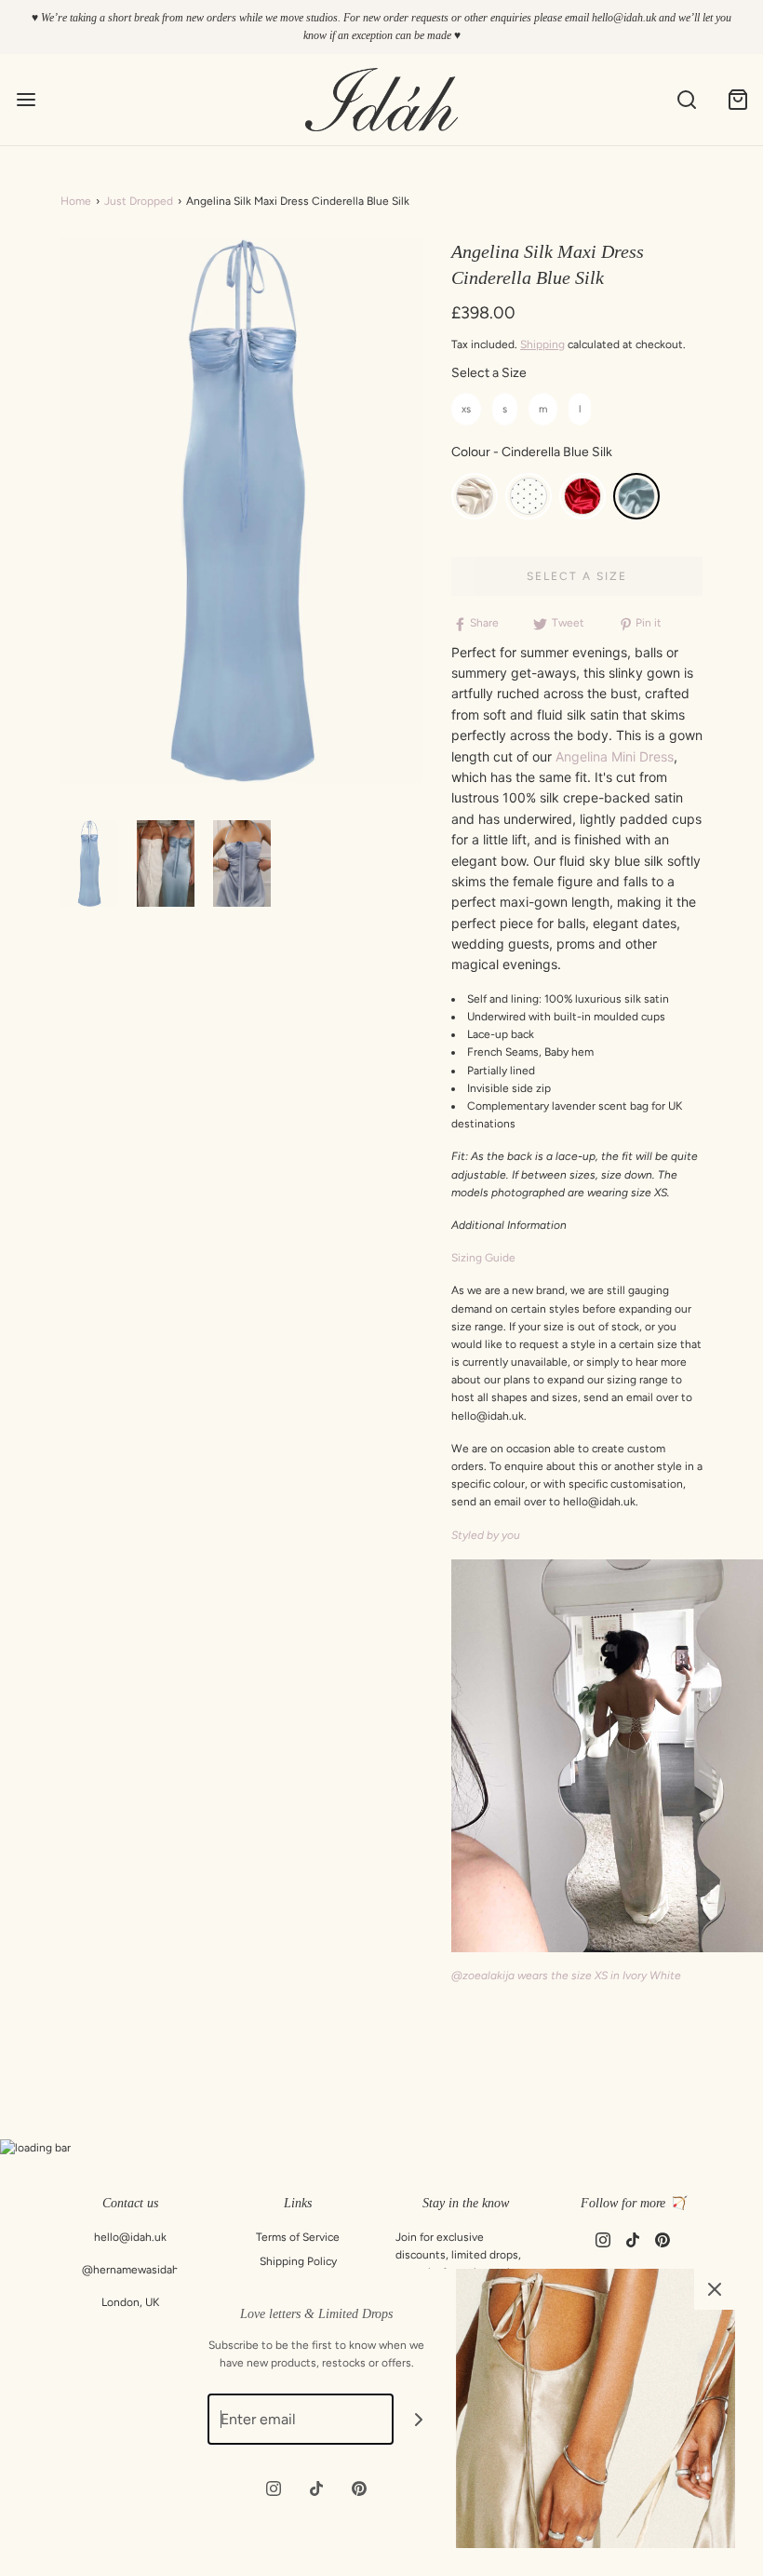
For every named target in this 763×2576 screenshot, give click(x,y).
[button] (89, 863)
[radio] (466, 409)
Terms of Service (298, 2237)
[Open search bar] (686, 100)
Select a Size (489, 373)
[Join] (419, 2419)
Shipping (542, 344)
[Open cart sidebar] (737, 100)
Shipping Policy (298, 2261)
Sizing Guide (483, 1258)
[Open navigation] (26, 100)
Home (76, 201)
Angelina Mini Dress (615, 756)
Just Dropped (139, 201)
